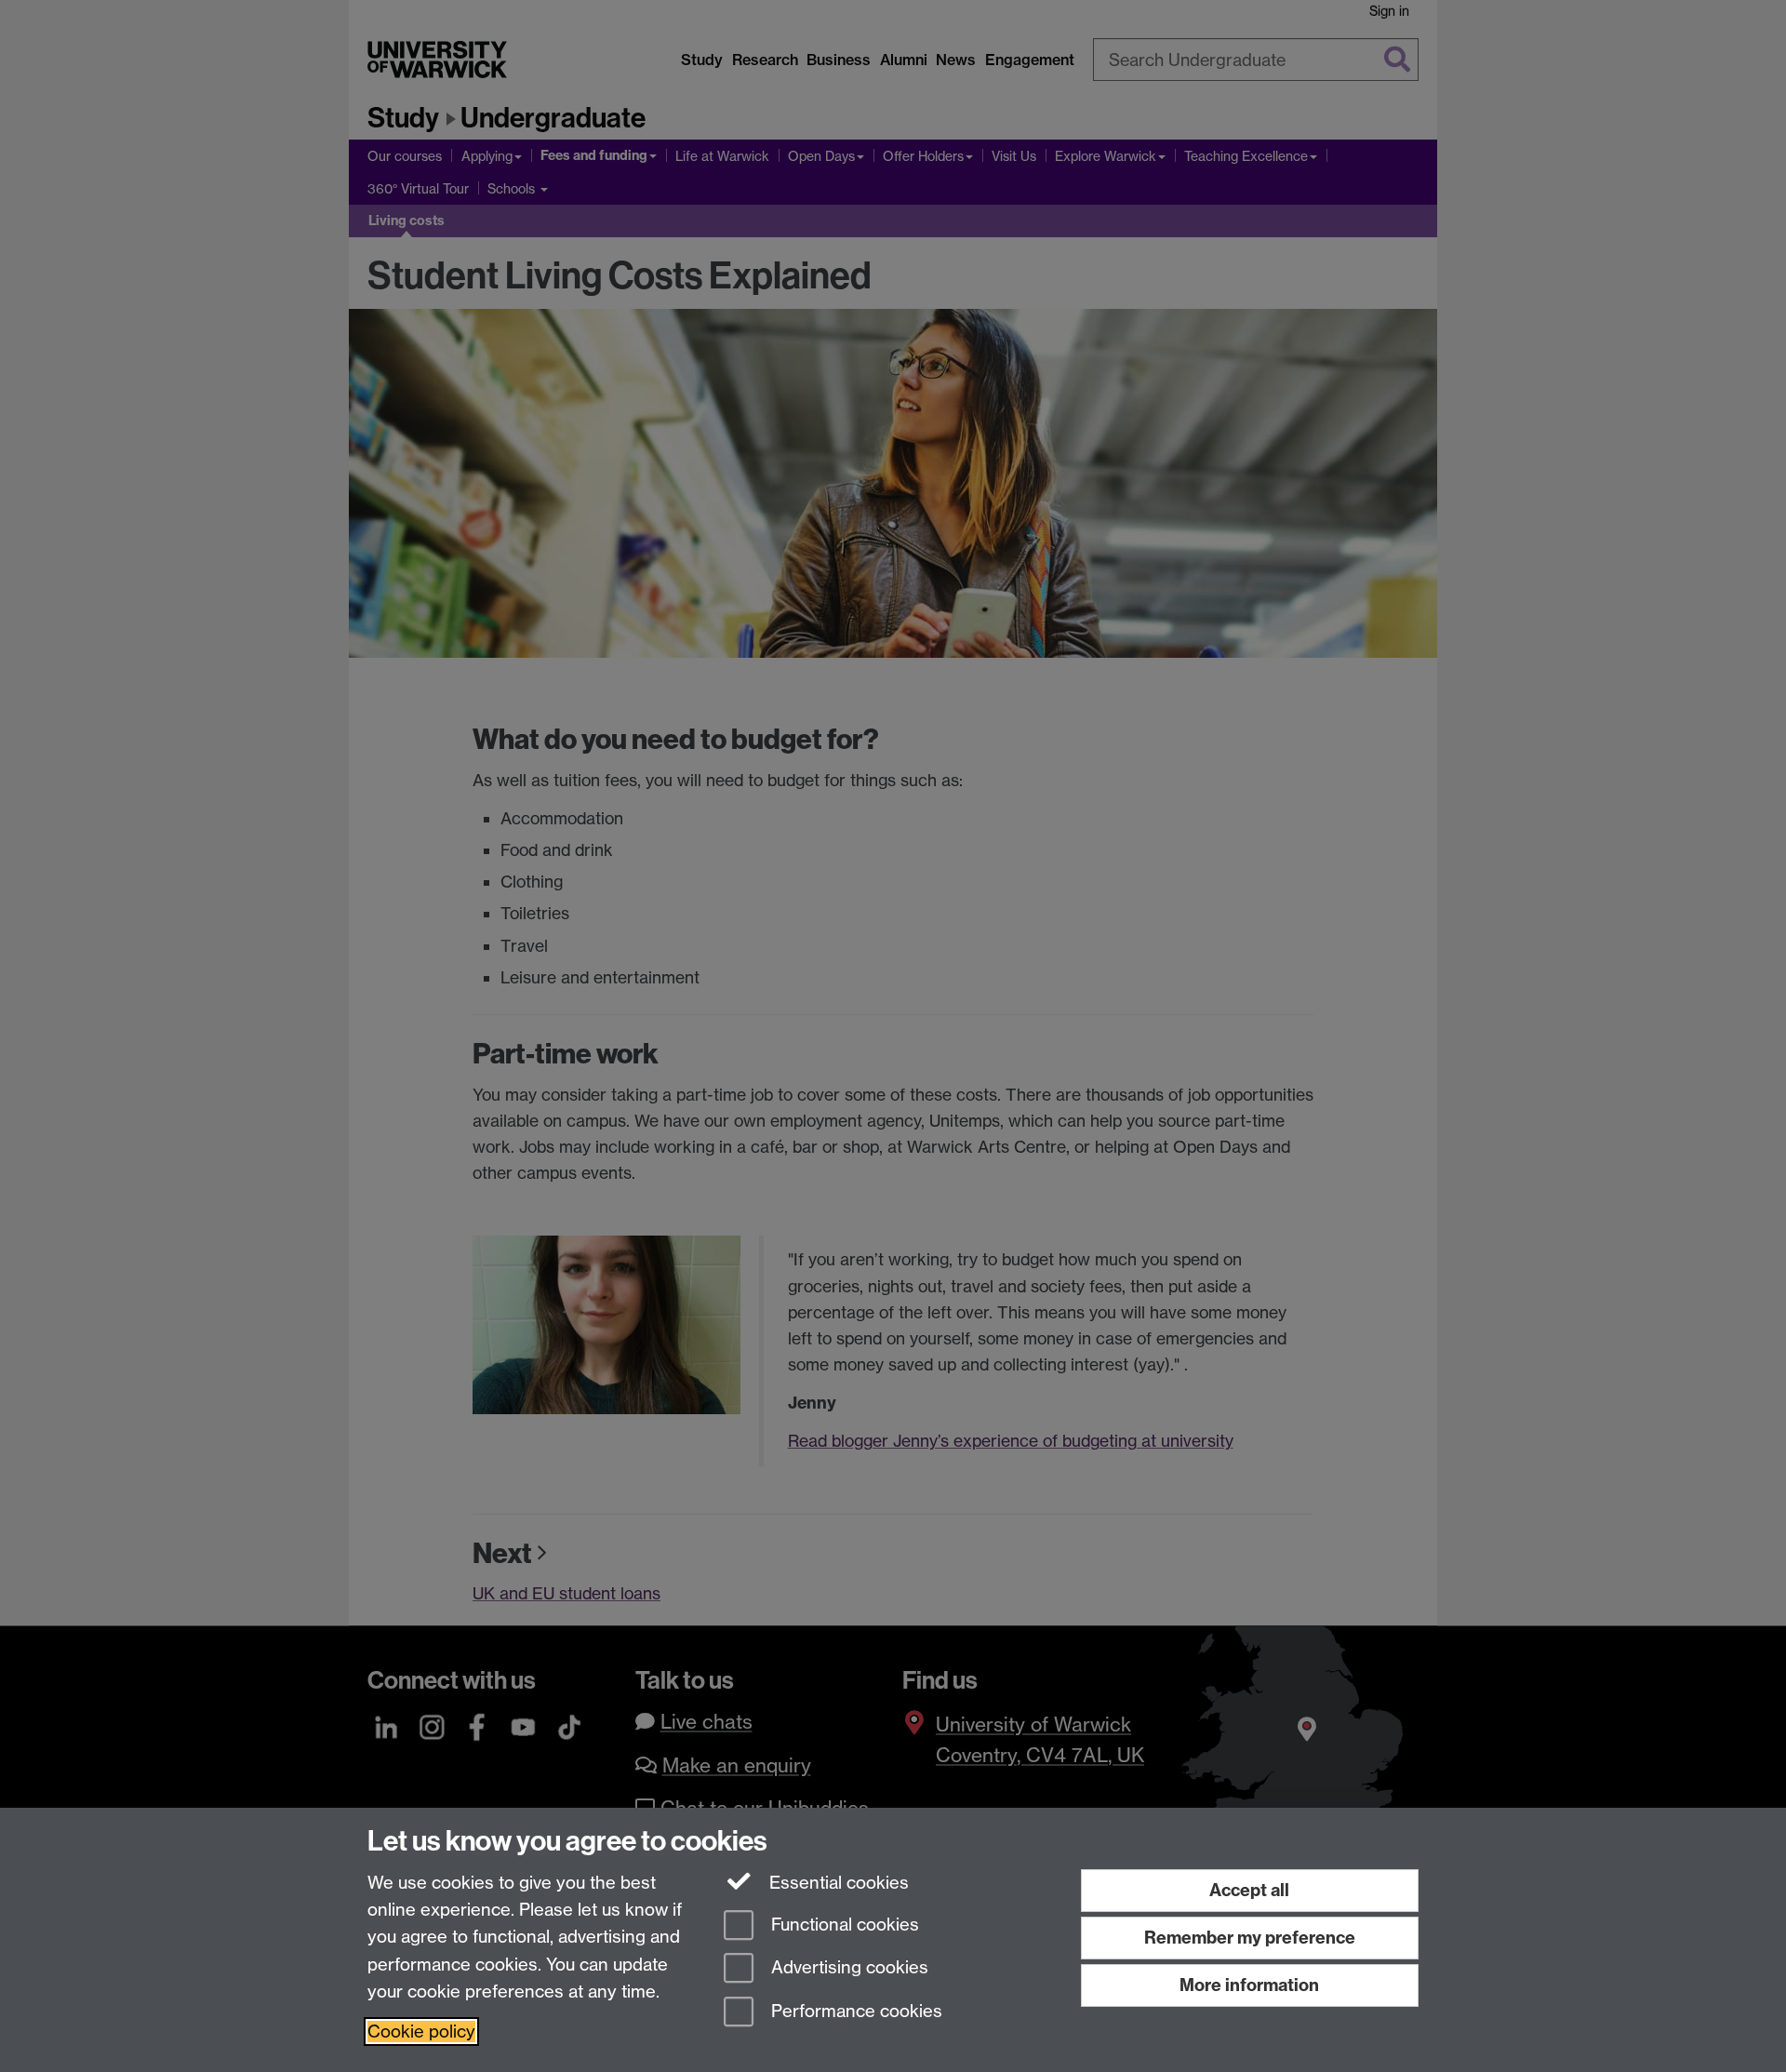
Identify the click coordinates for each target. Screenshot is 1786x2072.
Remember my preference (1250, 1938)
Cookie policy (421, 2032)
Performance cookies (854, 2012)
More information (1249, 1985)
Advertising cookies (847, 1968)
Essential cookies (837, 1883)
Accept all (1249, 1890)
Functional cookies (843, 1925)
